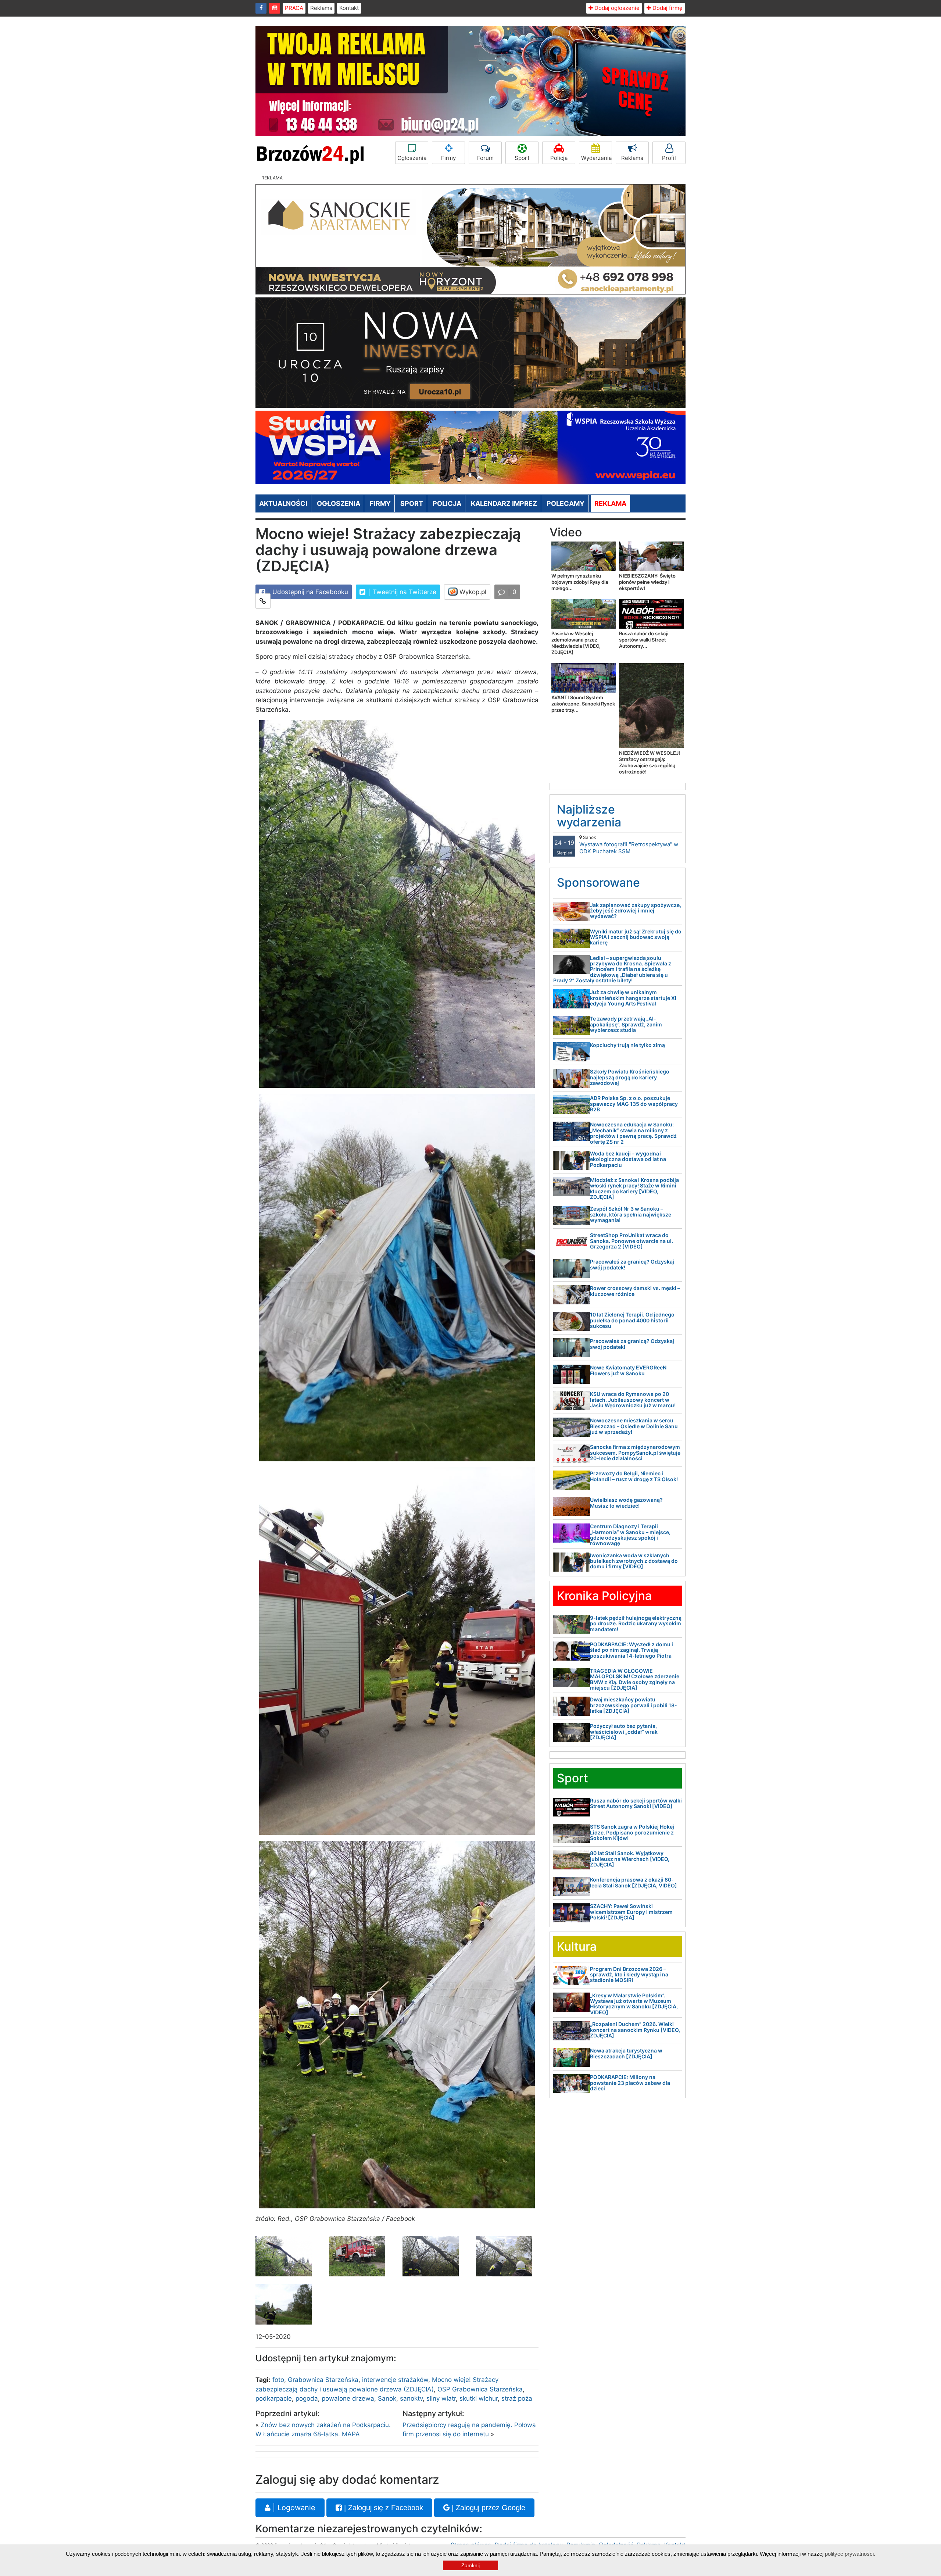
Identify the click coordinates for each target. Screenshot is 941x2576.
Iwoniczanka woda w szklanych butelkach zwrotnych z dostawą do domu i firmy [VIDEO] (634, 1561)
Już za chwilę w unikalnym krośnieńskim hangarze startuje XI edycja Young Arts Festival (633, 998)
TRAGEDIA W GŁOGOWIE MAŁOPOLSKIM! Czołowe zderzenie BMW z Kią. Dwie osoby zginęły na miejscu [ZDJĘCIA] (635, 1679)
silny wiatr (441, 2398)
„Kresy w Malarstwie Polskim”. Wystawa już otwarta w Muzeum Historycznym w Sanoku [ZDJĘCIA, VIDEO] (634, 2004)
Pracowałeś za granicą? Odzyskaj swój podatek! (632, 1264)
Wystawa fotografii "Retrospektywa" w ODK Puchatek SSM (629, 845)
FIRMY (380, 503)
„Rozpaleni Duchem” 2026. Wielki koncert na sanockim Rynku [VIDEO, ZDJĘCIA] (635, 2030)
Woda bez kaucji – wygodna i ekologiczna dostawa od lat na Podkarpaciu (628, 1159)
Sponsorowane (598, 883)
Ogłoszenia (412, 158)
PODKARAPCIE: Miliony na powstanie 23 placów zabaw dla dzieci (630, 2083)
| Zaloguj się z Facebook (382, 2508)
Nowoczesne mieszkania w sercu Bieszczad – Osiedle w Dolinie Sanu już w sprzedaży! (634, 1426)
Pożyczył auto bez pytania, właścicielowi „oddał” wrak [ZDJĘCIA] (624, 1732)
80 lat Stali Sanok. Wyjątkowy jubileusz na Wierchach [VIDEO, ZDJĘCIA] (630, 1859)
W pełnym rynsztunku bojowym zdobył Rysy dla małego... (580, 582)
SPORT (412, 503)
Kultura (577, 1946)
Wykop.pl (472, 592)
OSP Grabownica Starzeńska (480, 2389)
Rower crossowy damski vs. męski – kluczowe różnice (635, 1291)
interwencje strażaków (395, 2380)
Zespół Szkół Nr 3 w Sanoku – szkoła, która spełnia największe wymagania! (631, 1214)
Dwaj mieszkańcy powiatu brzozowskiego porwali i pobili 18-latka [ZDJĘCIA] (634, 1705)
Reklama (321, 8)
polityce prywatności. (850, 2554)
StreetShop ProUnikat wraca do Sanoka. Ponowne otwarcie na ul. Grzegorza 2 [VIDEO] (631, 1241)
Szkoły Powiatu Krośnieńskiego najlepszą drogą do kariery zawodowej (630, 1077)
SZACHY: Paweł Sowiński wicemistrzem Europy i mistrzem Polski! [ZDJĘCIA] (631, 1912)
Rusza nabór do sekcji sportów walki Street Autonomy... (644, 640)
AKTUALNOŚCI (283, 503)
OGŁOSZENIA (339, 503)
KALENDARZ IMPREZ (504, 503)
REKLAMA (610, 503)
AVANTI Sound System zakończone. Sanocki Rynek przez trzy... (583, 704)
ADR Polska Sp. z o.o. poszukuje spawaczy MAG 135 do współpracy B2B (634, 1104)
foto (278, 2380)
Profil (669, 158)
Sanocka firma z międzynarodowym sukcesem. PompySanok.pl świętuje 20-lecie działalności (635, 1453)
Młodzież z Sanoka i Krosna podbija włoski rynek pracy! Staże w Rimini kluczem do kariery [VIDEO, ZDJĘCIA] (634, 1188)
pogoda (307, 2398)
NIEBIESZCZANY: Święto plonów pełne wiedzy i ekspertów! (647, 582)
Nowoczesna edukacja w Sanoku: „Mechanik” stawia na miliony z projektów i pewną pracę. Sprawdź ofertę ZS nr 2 (633, 1133)
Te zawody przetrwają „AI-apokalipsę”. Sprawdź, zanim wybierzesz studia (626, 1024)
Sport (522, 158)
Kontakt (349, 8)
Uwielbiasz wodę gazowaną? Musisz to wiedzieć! (626, 1503)
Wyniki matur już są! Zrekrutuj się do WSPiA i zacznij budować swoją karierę (636, 937)
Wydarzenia (596, 158)
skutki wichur (479, 2398)
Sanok (387, 2398)
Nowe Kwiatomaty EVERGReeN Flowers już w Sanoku (628, 1370)
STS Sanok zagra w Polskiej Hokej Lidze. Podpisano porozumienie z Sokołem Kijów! (632, 1832)
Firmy (448, 158)
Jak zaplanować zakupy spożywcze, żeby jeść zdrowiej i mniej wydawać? (636, 911)
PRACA (294, 8)
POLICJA (447, 503)
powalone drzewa (348, 2398)
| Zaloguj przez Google (487, 2508)
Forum (485, 158)
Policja (559, 158)
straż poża (517, 2398)
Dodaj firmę (667, 8)
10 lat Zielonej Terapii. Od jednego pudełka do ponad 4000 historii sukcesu (632, 1320)
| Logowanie (293, 2508)
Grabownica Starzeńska (323, 2380)
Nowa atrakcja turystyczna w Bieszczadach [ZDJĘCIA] (626, 2053)
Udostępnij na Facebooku (309, 592)
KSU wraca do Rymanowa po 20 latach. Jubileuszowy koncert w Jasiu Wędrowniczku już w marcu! (633, 1400)
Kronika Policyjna (604, 1596)
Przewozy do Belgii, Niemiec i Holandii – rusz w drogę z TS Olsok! (634, 1476)
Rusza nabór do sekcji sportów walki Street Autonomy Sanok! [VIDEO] (636, 1803)
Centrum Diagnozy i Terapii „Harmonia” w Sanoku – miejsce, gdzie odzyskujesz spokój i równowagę (630, 1535)
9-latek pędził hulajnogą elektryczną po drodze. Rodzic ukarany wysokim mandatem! (636, 1623)
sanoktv (411, 2398)
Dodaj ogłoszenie (616, 8)
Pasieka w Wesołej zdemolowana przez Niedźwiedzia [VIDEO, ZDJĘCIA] (576, 643)
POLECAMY (566, 503)
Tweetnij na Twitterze (404, 592)
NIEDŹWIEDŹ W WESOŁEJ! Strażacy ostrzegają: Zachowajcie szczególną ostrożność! (650, 762)
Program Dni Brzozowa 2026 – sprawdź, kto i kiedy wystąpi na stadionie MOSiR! (629, 1975)
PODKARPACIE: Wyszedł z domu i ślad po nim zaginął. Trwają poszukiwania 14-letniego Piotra (631, 1650)
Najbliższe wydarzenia (589, 816)
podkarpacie (274, 2398)
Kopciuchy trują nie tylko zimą (627, 1045)
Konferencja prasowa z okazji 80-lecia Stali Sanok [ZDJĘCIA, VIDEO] (634, 1882)
